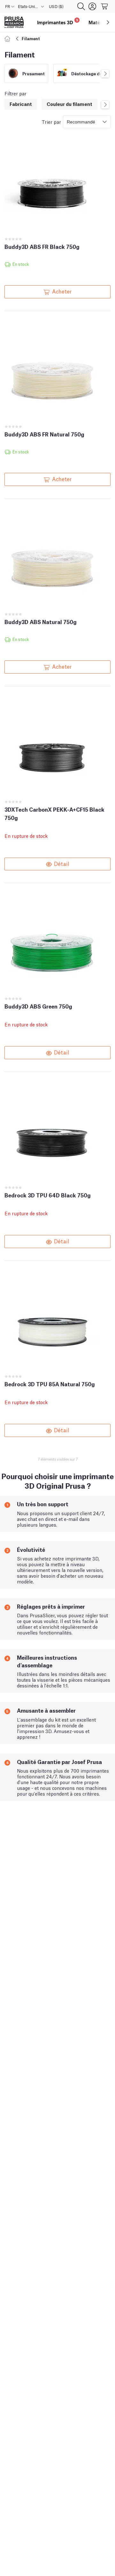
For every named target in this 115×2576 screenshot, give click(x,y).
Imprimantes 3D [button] (58, 22)
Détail (62, 863)
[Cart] (105, 6)
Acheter (62, 291)
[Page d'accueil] (8, 38)
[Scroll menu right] (108, 22)
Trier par (51, 122)
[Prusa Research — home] (14, 22)
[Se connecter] (92, 6)
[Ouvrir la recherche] (81, 6)
